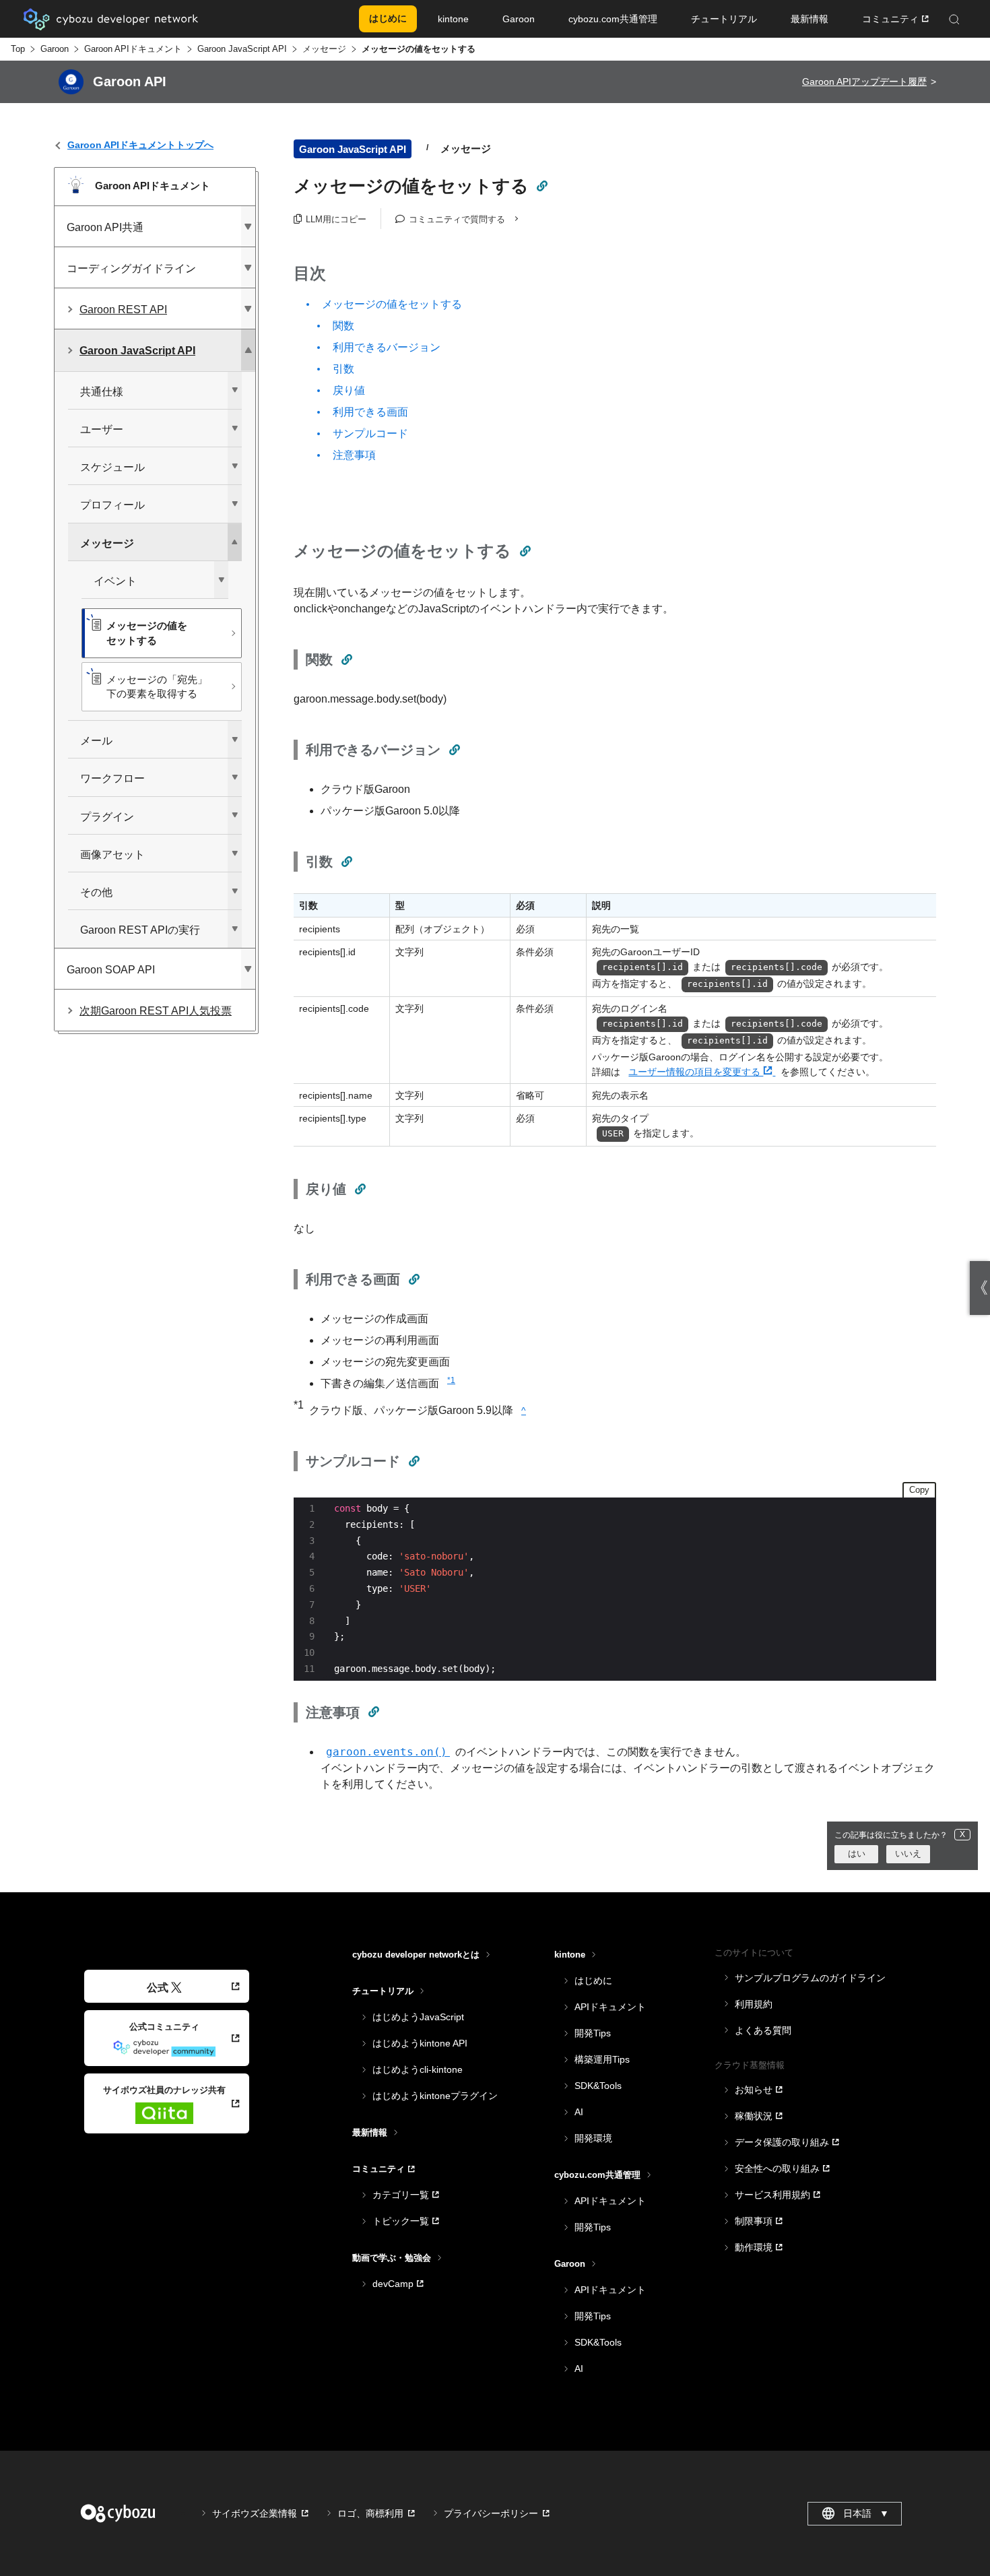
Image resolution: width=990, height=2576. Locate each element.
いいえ (908, 1854)
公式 (158, 1988)
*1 (451, 1380)
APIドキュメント (610, 2007)
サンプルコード (370, 433)
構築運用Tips (602, 2059)
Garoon (55, 49)
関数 (343, 326)
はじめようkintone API (420, 2043)
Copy (919, 1490)
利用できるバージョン (387, 347)
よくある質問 (763, 2030)
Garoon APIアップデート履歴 (864, 82)
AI (579, 2112)
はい (857, 1854)
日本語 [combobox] (866, 2513)
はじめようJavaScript (418, 2017)
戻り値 (349, 390)
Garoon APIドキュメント (133, 49)
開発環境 (593, 2138)
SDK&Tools (598, 2086)
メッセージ (324, 49)
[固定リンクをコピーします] (541, 186)
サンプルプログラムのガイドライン (810, 1978)
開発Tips (593, 2033)
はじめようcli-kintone (418, 2069)
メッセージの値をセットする (392, 304)
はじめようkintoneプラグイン (435, 2096)
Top (18, 49)
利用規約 (754, 2004)
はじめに (593, 1981)
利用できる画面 (370, 412)
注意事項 (354, 455)
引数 (343, 369)
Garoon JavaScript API (242, 49)
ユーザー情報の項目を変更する (696, 1072)
